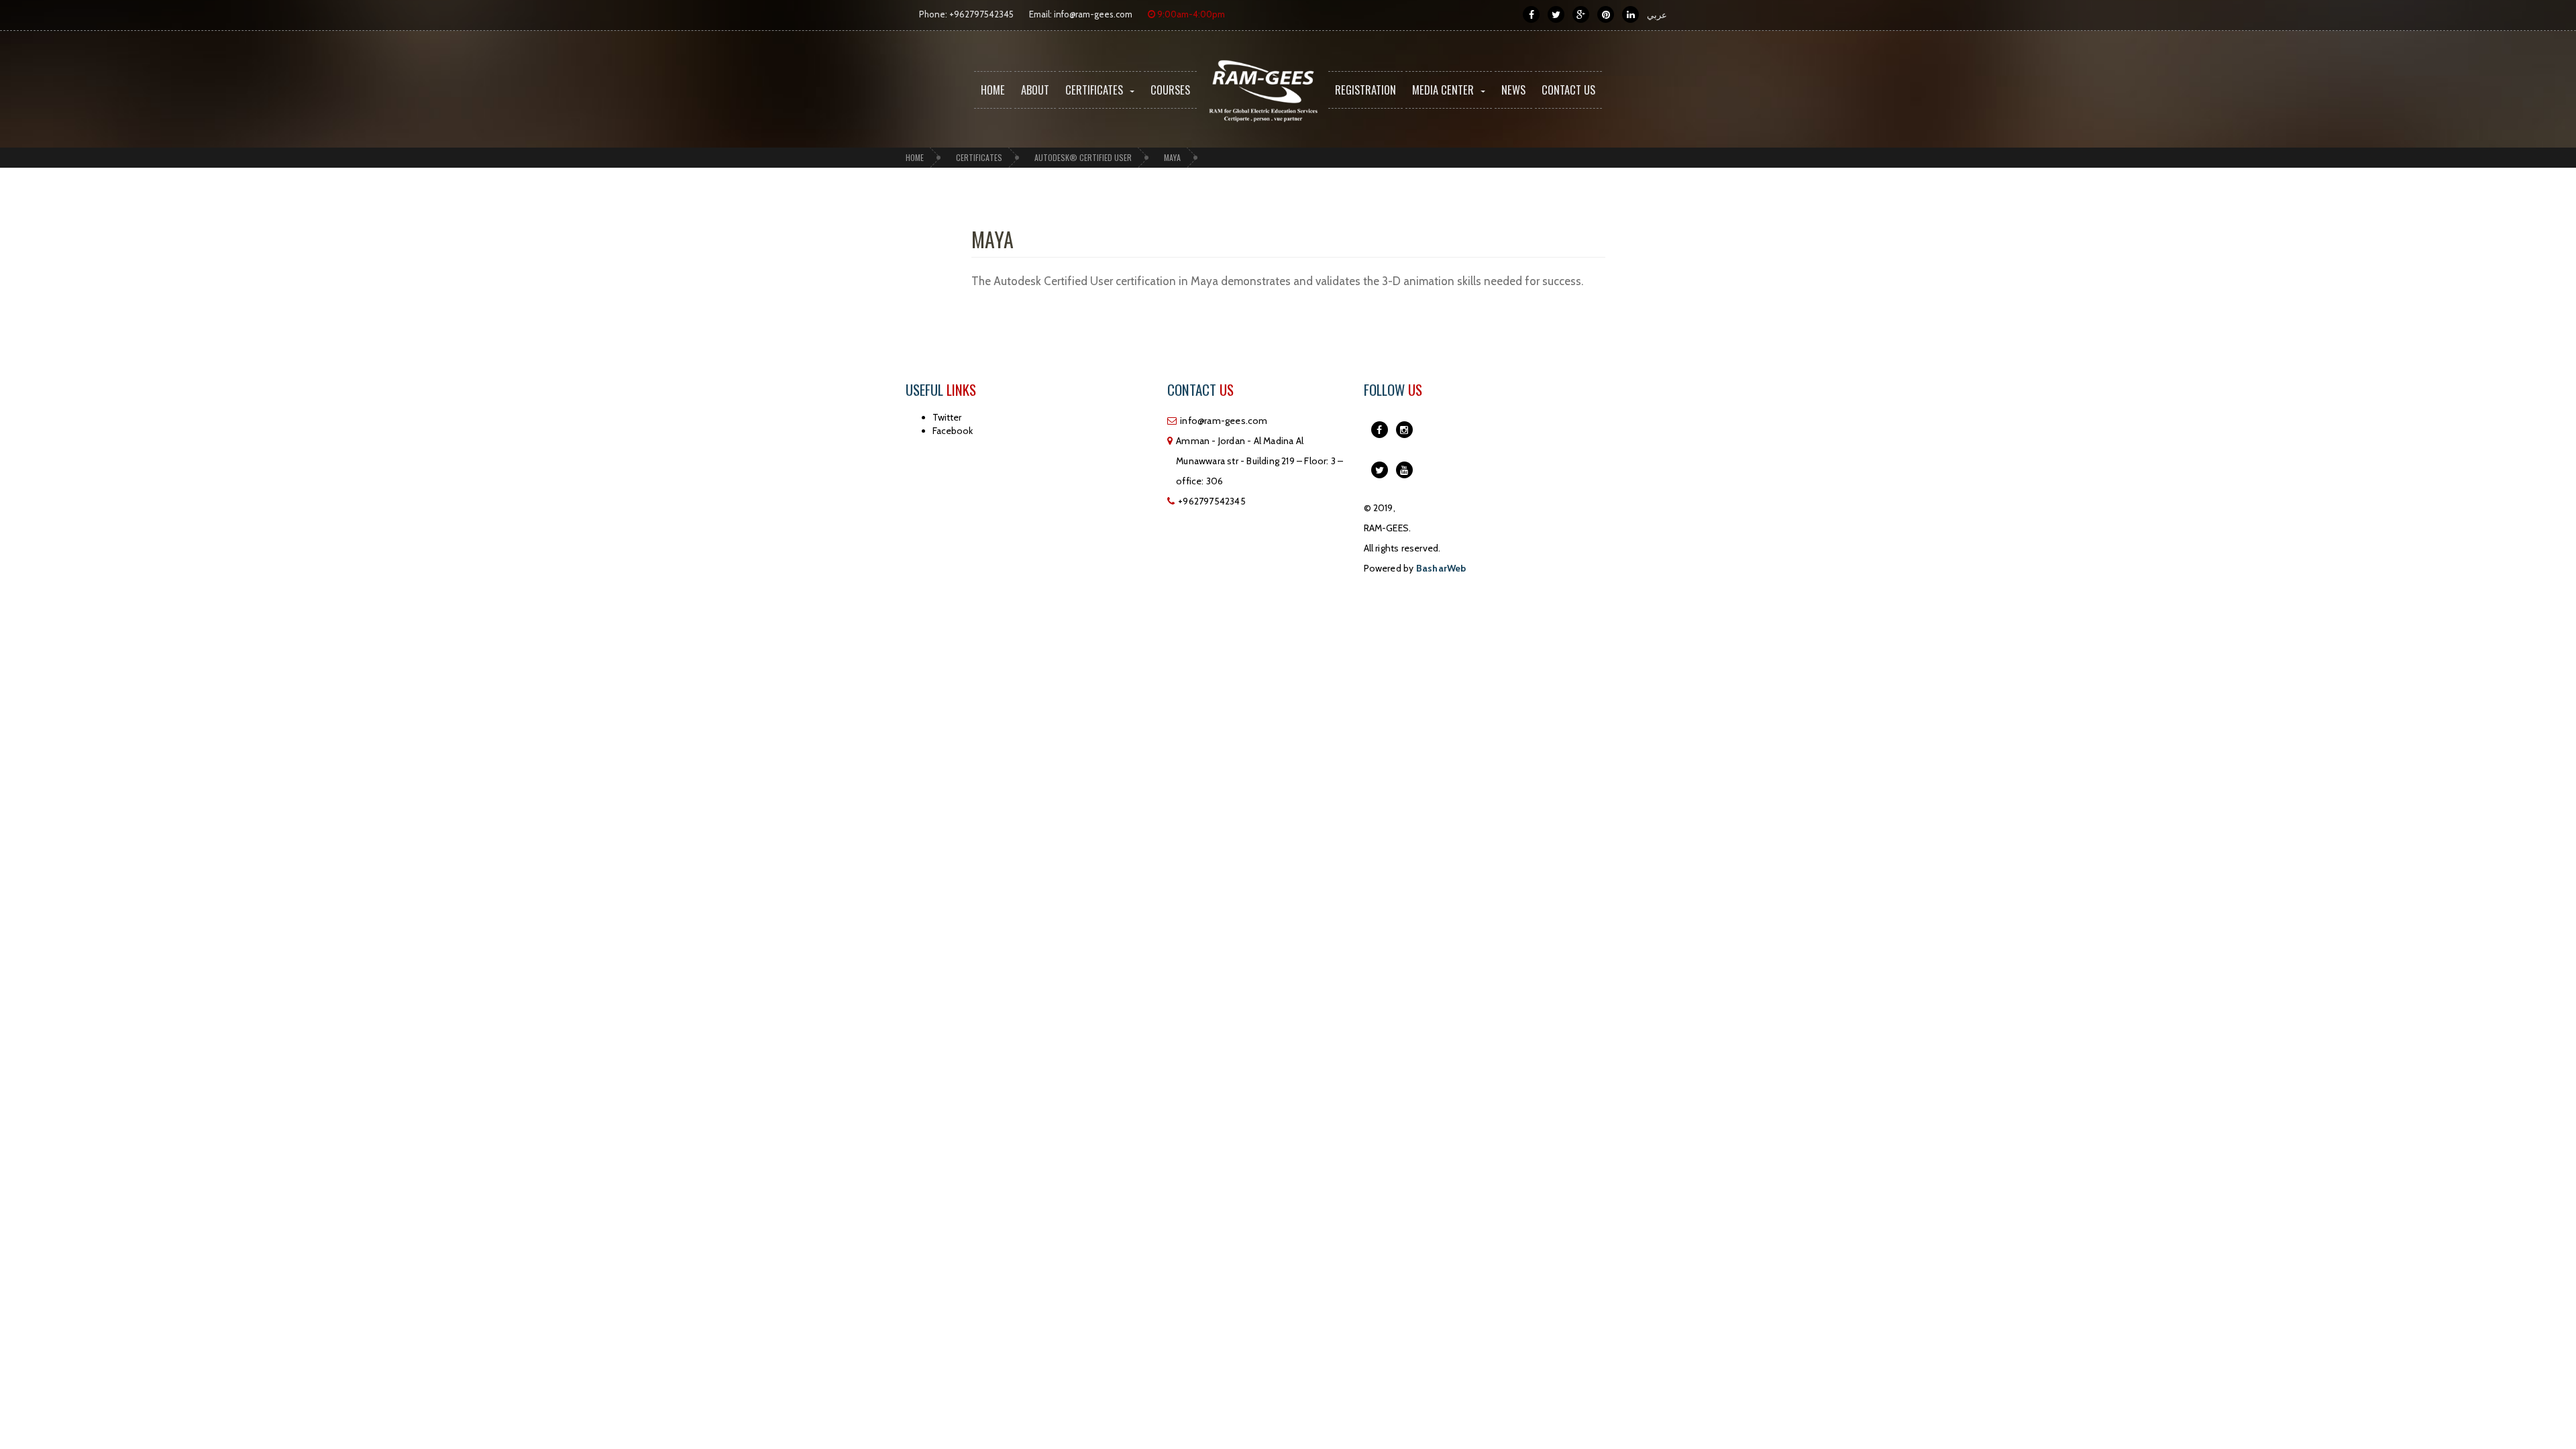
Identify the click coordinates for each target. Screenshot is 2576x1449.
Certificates (1094, 90)
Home (993, 90)
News (1513, 90)
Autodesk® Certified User (1083, 157)
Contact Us (1568, 90)
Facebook (953, 431)
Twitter (947, 417)
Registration (1365, 90)
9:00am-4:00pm (1190, 14)
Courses (1170, 90)
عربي (1657, 15)
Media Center (1443, 90)
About (1035, 90)
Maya (1172, 157)
